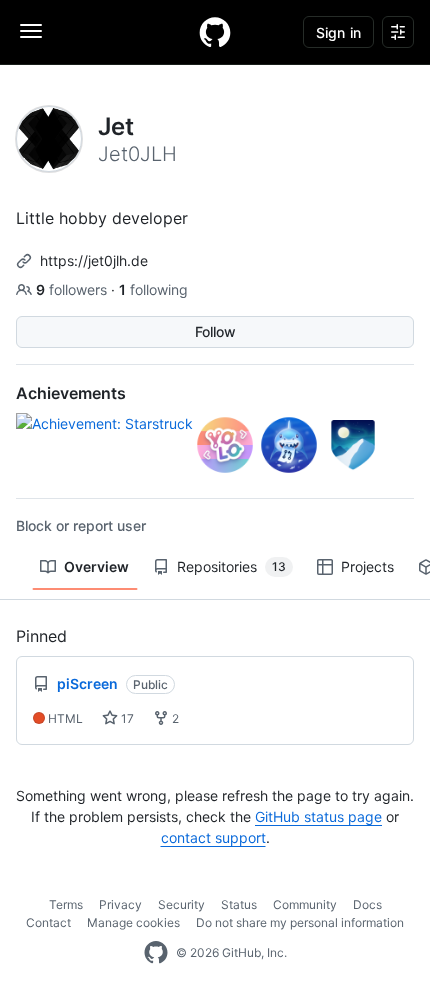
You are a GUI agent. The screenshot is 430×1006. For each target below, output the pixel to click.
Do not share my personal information (300, 922)
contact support (213, 837)
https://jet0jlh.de (94, 260)
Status (239, 904)
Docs (367, 904)
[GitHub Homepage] (156, 953)
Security (181, 904)
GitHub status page (318, 816)
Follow (215, 331)
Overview (96, 566)
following (153, 289)
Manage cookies (133, 922)
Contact (48, 922)
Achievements (71, 393)
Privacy (120, 904)
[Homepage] (215, 32)
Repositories (231, 566)
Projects (367, 566)
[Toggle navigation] (31, 31)
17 (126, 718)
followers (73, 289)
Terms (66, 904)
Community (305, 904)
